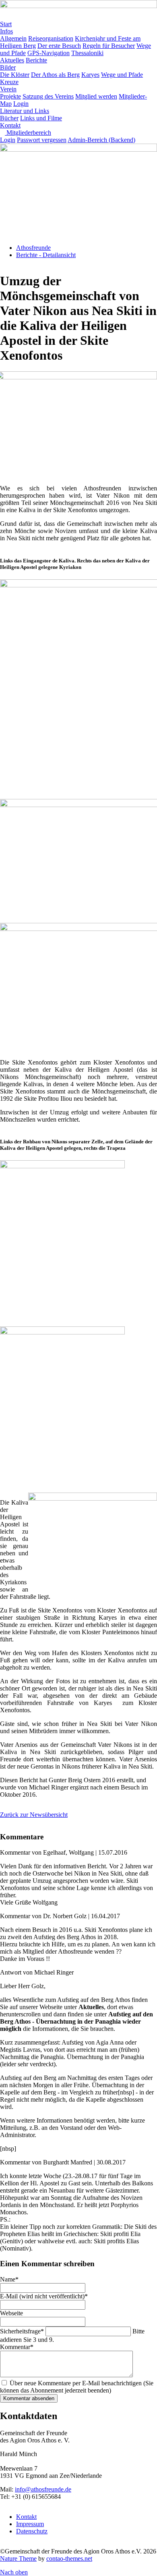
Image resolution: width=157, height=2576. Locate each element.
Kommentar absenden (29, 2398)
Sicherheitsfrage (22, 2331)
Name (9, 2279)
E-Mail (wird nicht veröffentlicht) (44, 2296)
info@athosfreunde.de (43, 2489)
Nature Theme (18, 2558)
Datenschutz (32, 2531)
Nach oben (14, 2572)
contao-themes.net (69, 2558)
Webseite (11, 2313)
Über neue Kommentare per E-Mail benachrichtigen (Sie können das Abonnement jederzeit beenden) (77, 2387)
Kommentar (17, 2347)
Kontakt (26, 2517)
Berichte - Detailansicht (46, 255)
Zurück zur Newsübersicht (34, 1815)
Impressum (30, 2524)
